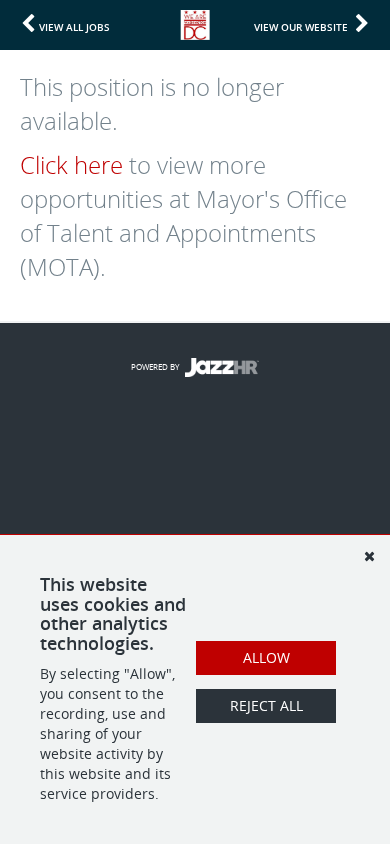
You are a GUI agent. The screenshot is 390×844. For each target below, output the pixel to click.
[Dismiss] (369, 556)
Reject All (266, 705)
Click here (71, 165)
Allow (266, 657)
